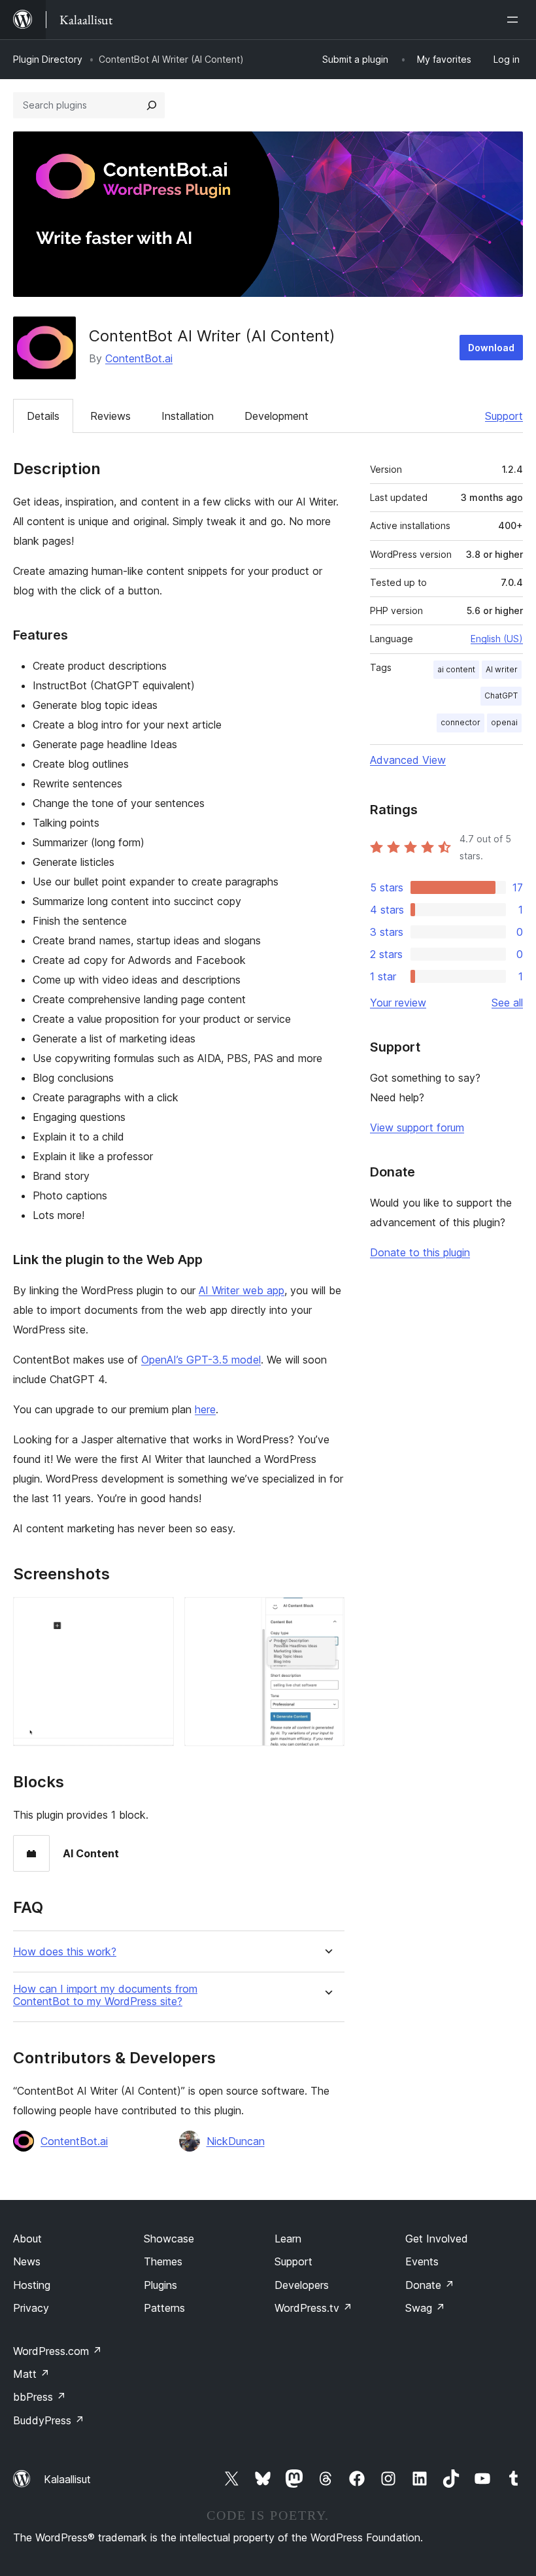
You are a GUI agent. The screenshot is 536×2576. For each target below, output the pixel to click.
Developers (302, 2285)
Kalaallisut (67, 2479)
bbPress (40, 2397)
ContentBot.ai (139, 358)
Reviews (110, 416)
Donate (430, 2285)
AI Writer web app (242, 1290)
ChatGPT (501, 696)
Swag (425, 2308)
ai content (456, 669)
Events (422, 2261)
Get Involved (437, 2239)
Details (43, 416)
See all (507, 1003)
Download (491, 348)
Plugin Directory (48, 59)
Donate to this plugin (420, 1252)
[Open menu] (515, 20)
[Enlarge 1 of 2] (156, 1615)
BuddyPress (49, 2420)
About (27, 2239)
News (27, 2261)
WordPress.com (58, 2351)
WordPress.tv (313, 2308)
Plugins (160, 2285)
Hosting (32, 2285)
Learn (288, 2239)
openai (504, 722)
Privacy (31, 2308)
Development (276, 416)
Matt (31, 2374)
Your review (398, 1003)
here (205, 1409)
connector (461, 722)
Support (504, 416)
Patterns (164, 2308)
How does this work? (65, 1952)
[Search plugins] (152, 105)
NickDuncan (236, 2141)
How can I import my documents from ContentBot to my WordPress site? (105, 1995)
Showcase (169, 2239)
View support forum (417, 1127)
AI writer (502, 669)
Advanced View (408, 760)
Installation (188, 416)
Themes (163, 2261)
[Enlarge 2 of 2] (327, 1615)
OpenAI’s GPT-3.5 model (201, 1360)
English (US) (497, 639)
